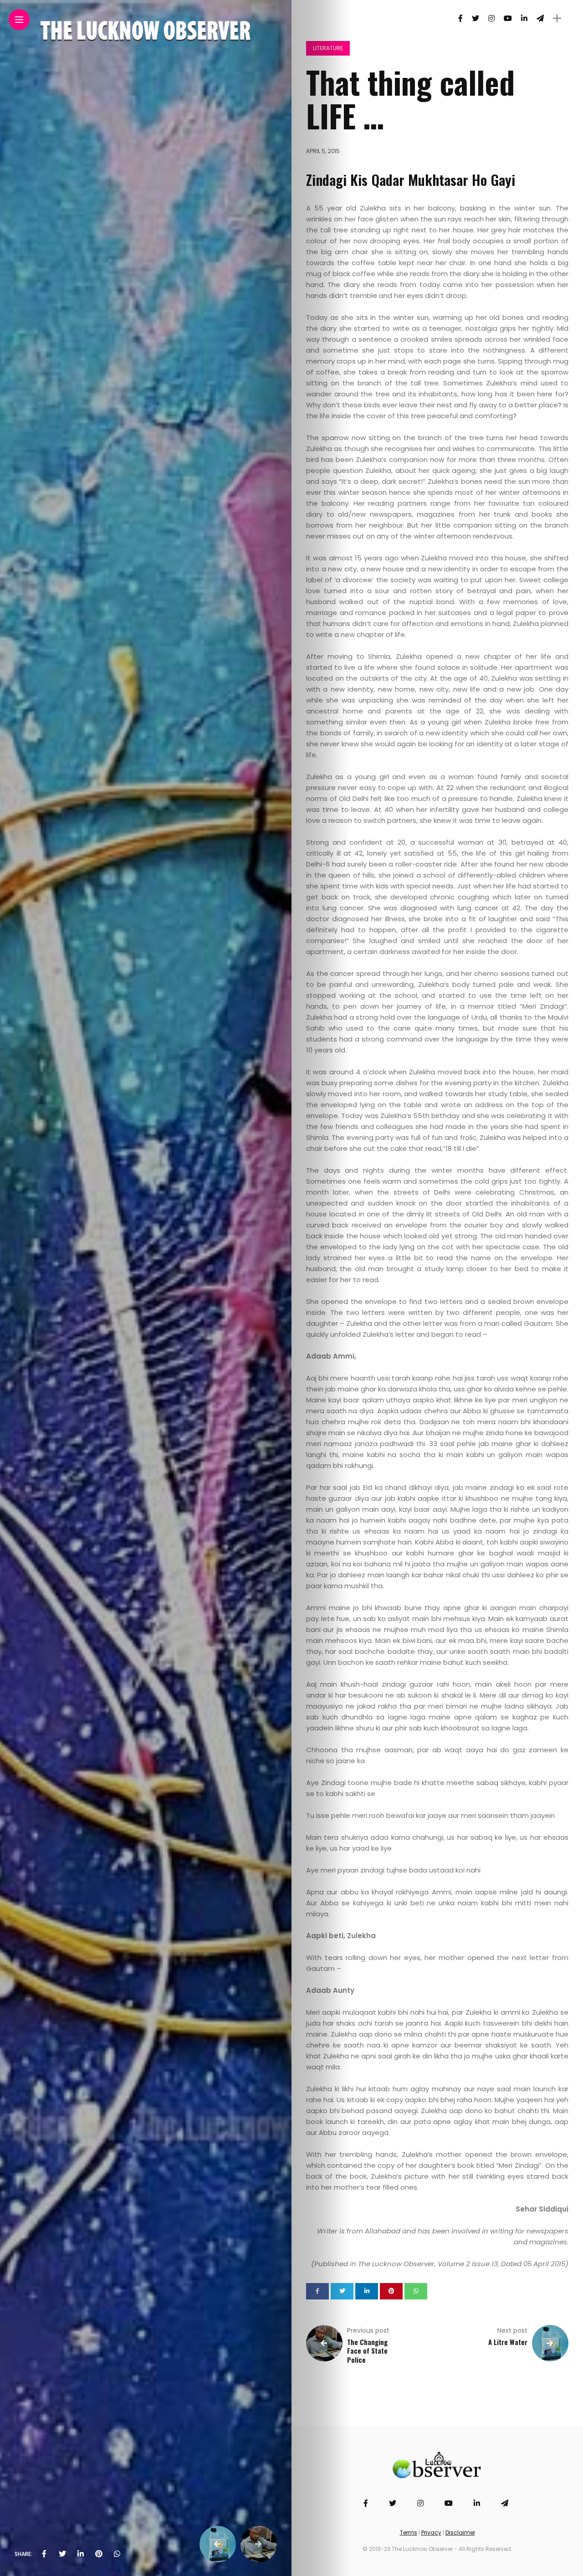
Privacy (431, 2532)
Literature (328, 48)
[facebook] (44, 2554)
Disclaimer (460, 2532)
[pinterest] (99, 2554)
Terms (409, 2532)
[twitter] (62, 2554)
